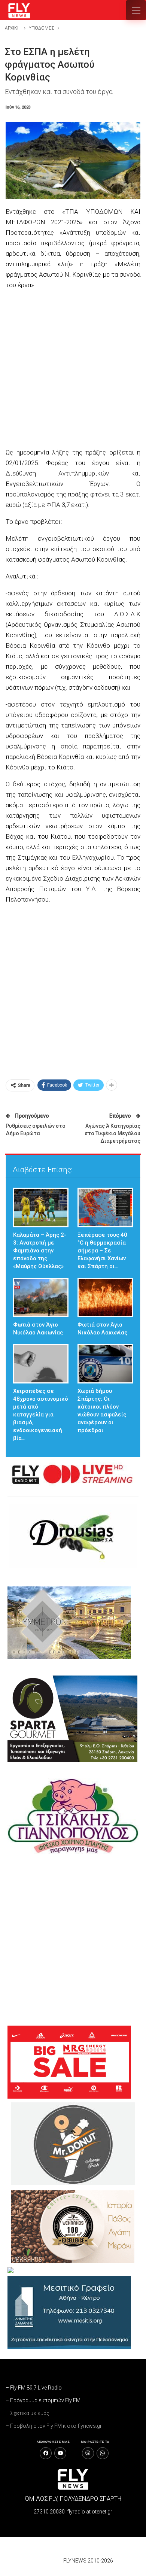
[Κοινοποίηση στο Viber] (88, 2453)
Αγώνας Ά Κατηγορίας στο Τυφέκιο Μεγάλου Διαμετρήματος (112, 1133)
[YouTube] (60, 2453)
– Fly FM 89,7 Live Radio (34, 2388)
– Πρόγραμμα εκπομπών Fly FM (43, 2400)
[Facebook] (46, 2453)
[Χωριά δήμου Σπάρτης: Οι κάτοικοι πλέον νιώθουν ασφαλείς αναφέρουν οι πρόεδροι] (105, 1364)
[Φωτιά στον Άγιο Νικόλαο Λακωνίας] (41, 1298)
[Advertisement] (73, 370)
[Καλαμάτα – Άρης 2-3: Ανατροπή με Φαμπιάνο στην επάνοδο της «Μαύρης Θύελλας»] (41, 1207)
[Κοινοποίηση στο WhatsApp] (103, 2453)
